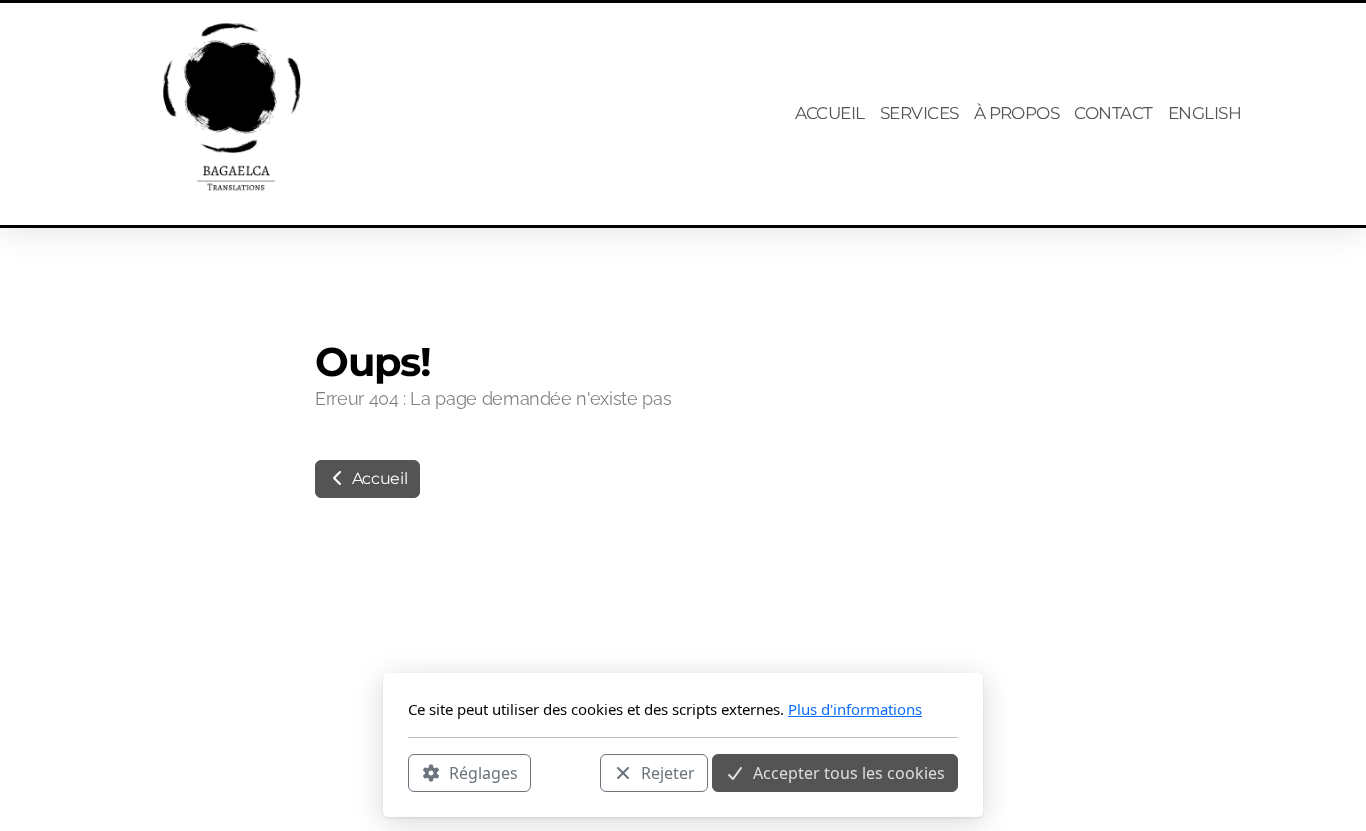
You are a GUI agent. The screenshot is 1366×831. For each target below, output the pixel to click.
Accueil (377, 478)
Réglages (483, 772)
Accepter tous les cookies (849, 772)
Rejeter (668, 772)
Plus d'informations (855, 709)
